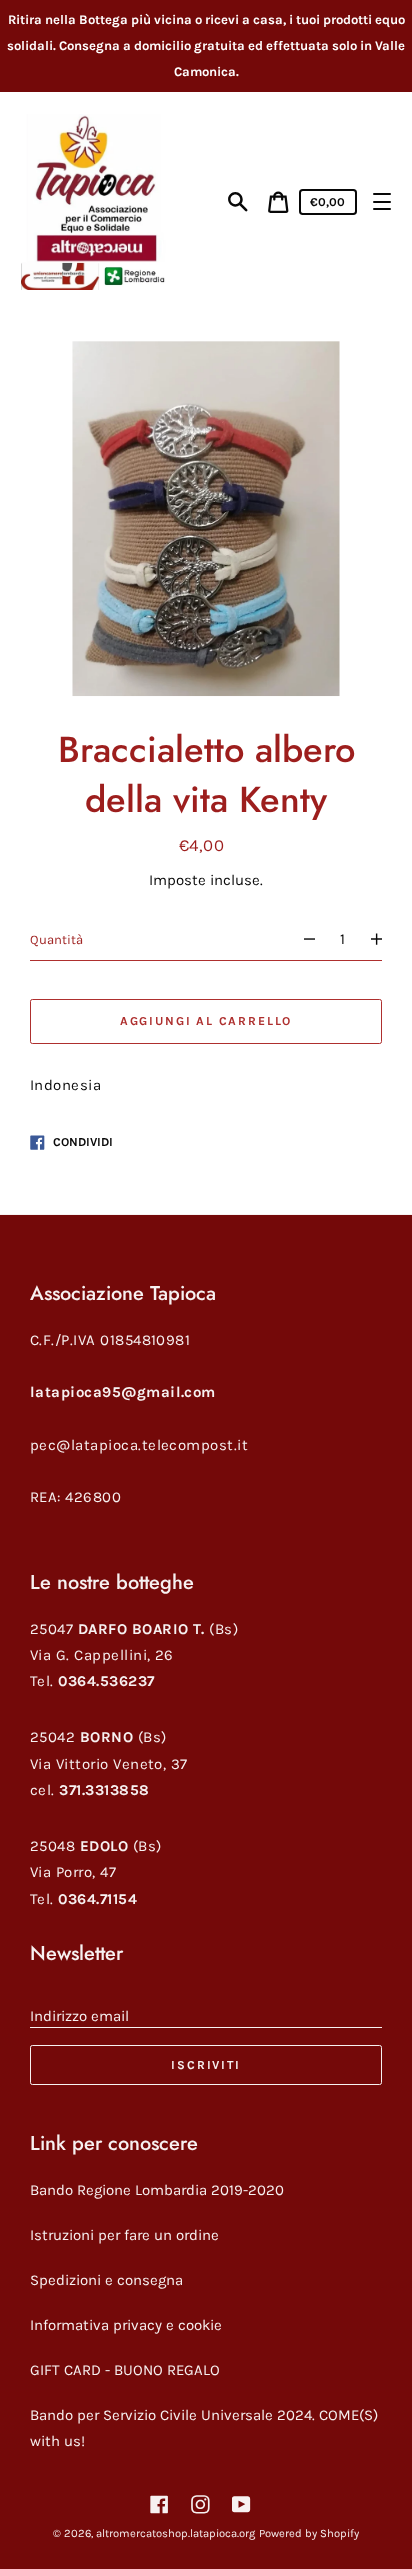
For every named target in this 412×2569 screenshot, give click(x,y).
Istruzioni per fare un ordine (124, 2235)
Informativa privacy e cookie (126, 2325)
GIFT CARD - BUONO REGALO (125, 2370)
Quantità (56, 939)
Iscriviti (205, 2065)
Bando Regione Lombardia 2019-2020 (157, 2190)
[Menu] (381, 201)
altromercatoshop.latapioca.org (175, 2533)
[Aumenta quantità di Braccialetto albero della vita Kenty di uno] (384, 939)
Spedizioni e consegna (106, 2280)
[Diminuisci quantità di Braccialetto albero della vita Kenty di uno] (300, 939)
